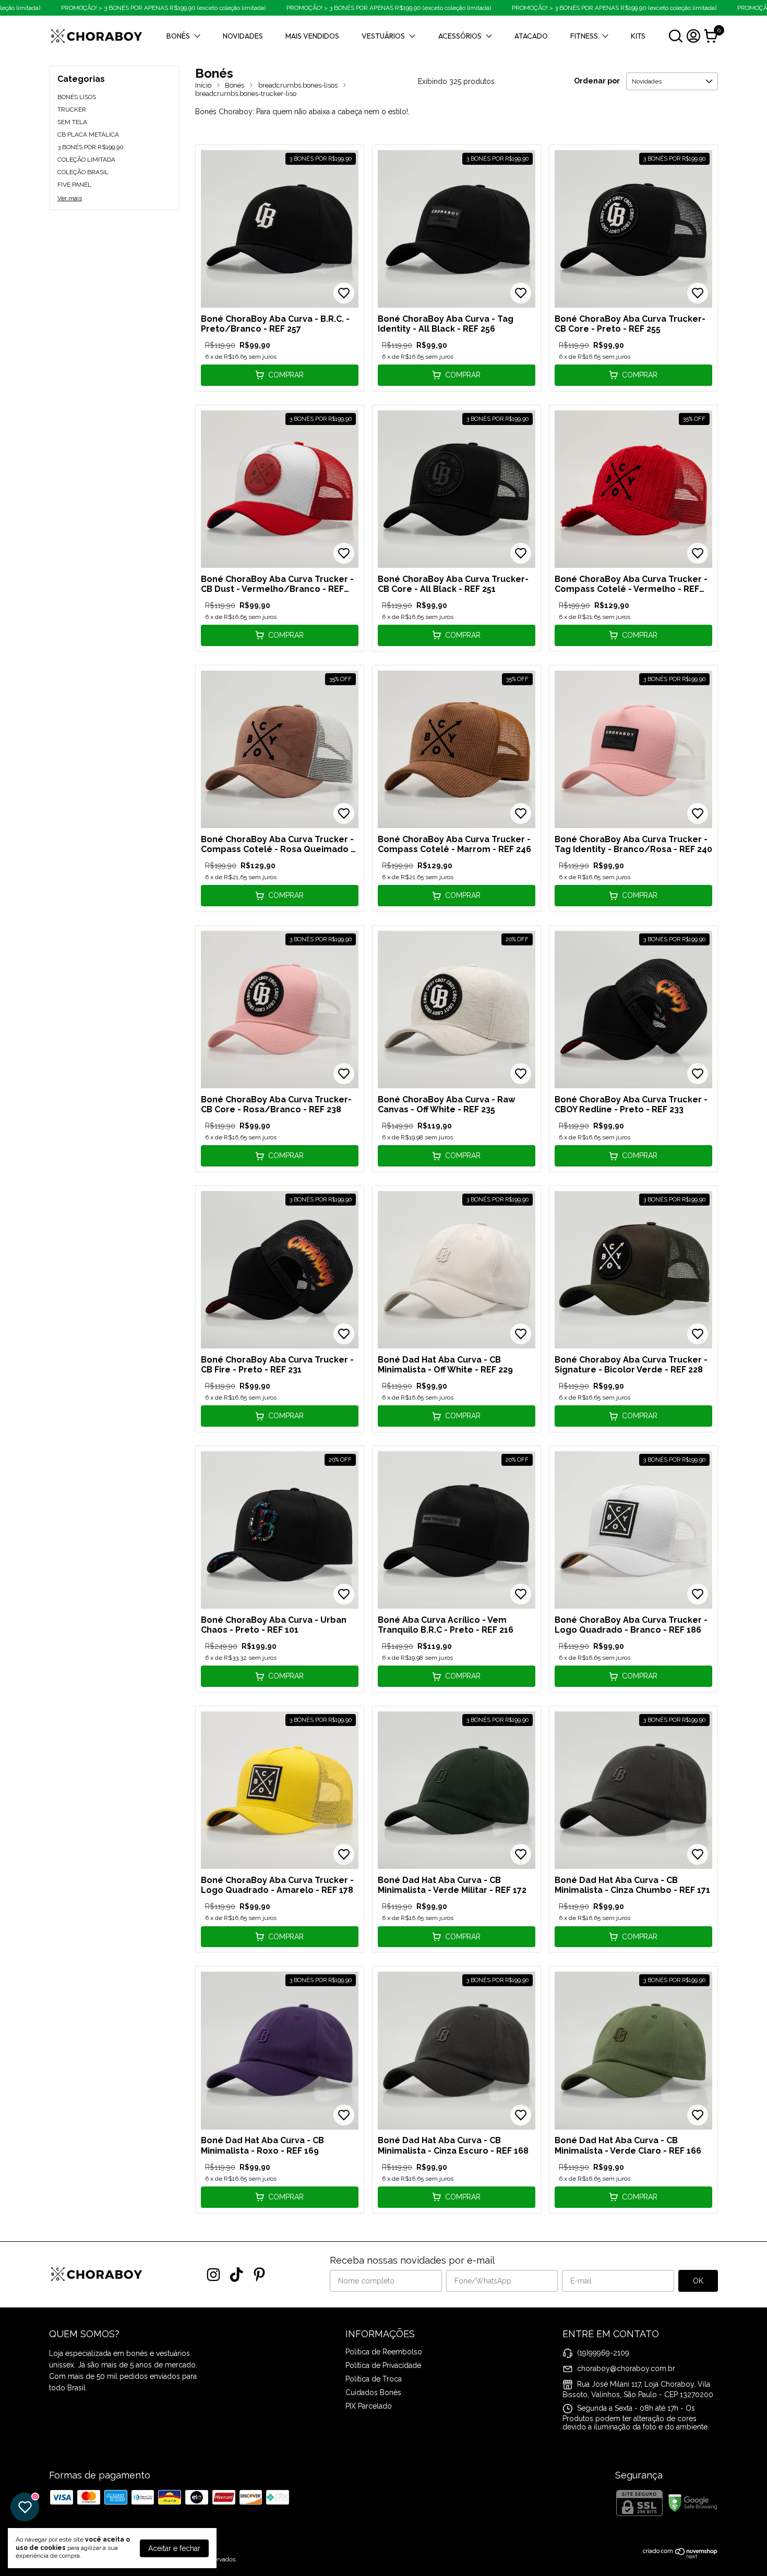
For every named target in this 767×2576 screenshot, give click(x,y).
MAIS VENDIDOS (312, 36)
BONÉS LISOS (77, 97)
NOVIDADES (243, 36)
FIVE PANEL (74, 185)
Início (203, 85)
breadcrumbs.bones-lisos (298, 85)
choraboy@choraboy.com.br (626, 2368)
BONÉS (178, 36)
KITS (638, 36)
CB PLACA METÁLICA (88, 135)
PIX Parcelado (369, 2406)
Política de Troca (374, 2379)
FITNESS (584, 36)
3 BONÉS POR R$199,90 (91, 147)
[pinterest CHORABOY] (259, 2275)
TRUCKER (72, 110)
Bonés (235, 85)
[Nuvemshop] (680, 2556)
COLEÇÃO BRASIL (83, 172)
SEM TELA (72, 122)
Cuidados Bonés (373, 2392)
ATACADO (531, 36)
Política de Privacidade (383, 2365)
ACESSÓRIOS (460, 36)
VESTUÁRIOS (383, 36)
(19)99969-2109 (603, 2352)
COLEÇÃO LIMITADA (86, 160)
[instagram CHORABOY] (213, 2275)
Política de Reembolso (384, 2352)
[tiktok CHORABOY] (236, 2275)
